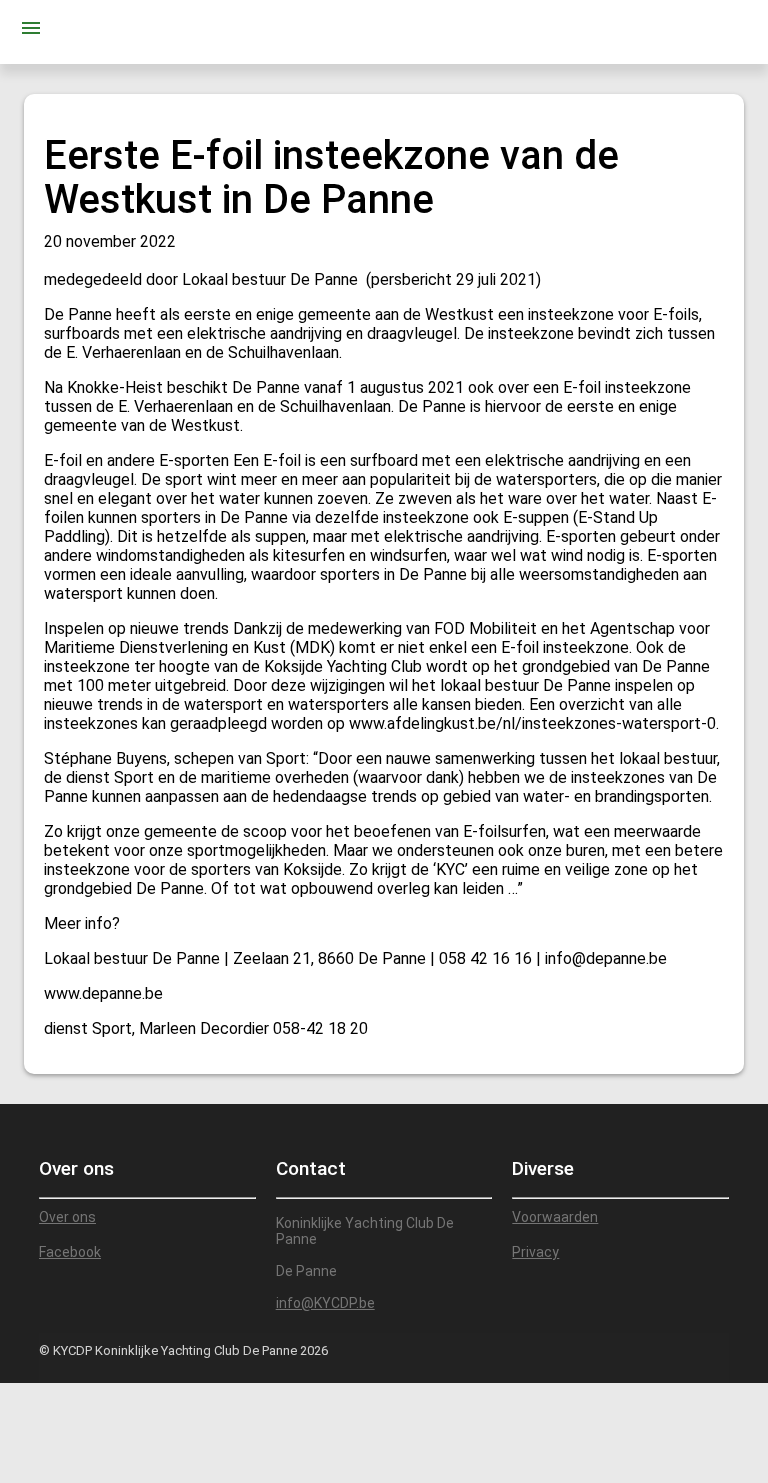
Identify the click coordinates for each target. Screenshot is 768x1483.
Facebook (70, 1252)
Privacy (535, 1252)
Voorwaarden (555, 1217)
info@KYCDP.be (325, 1303)
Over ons (67, 1217)
